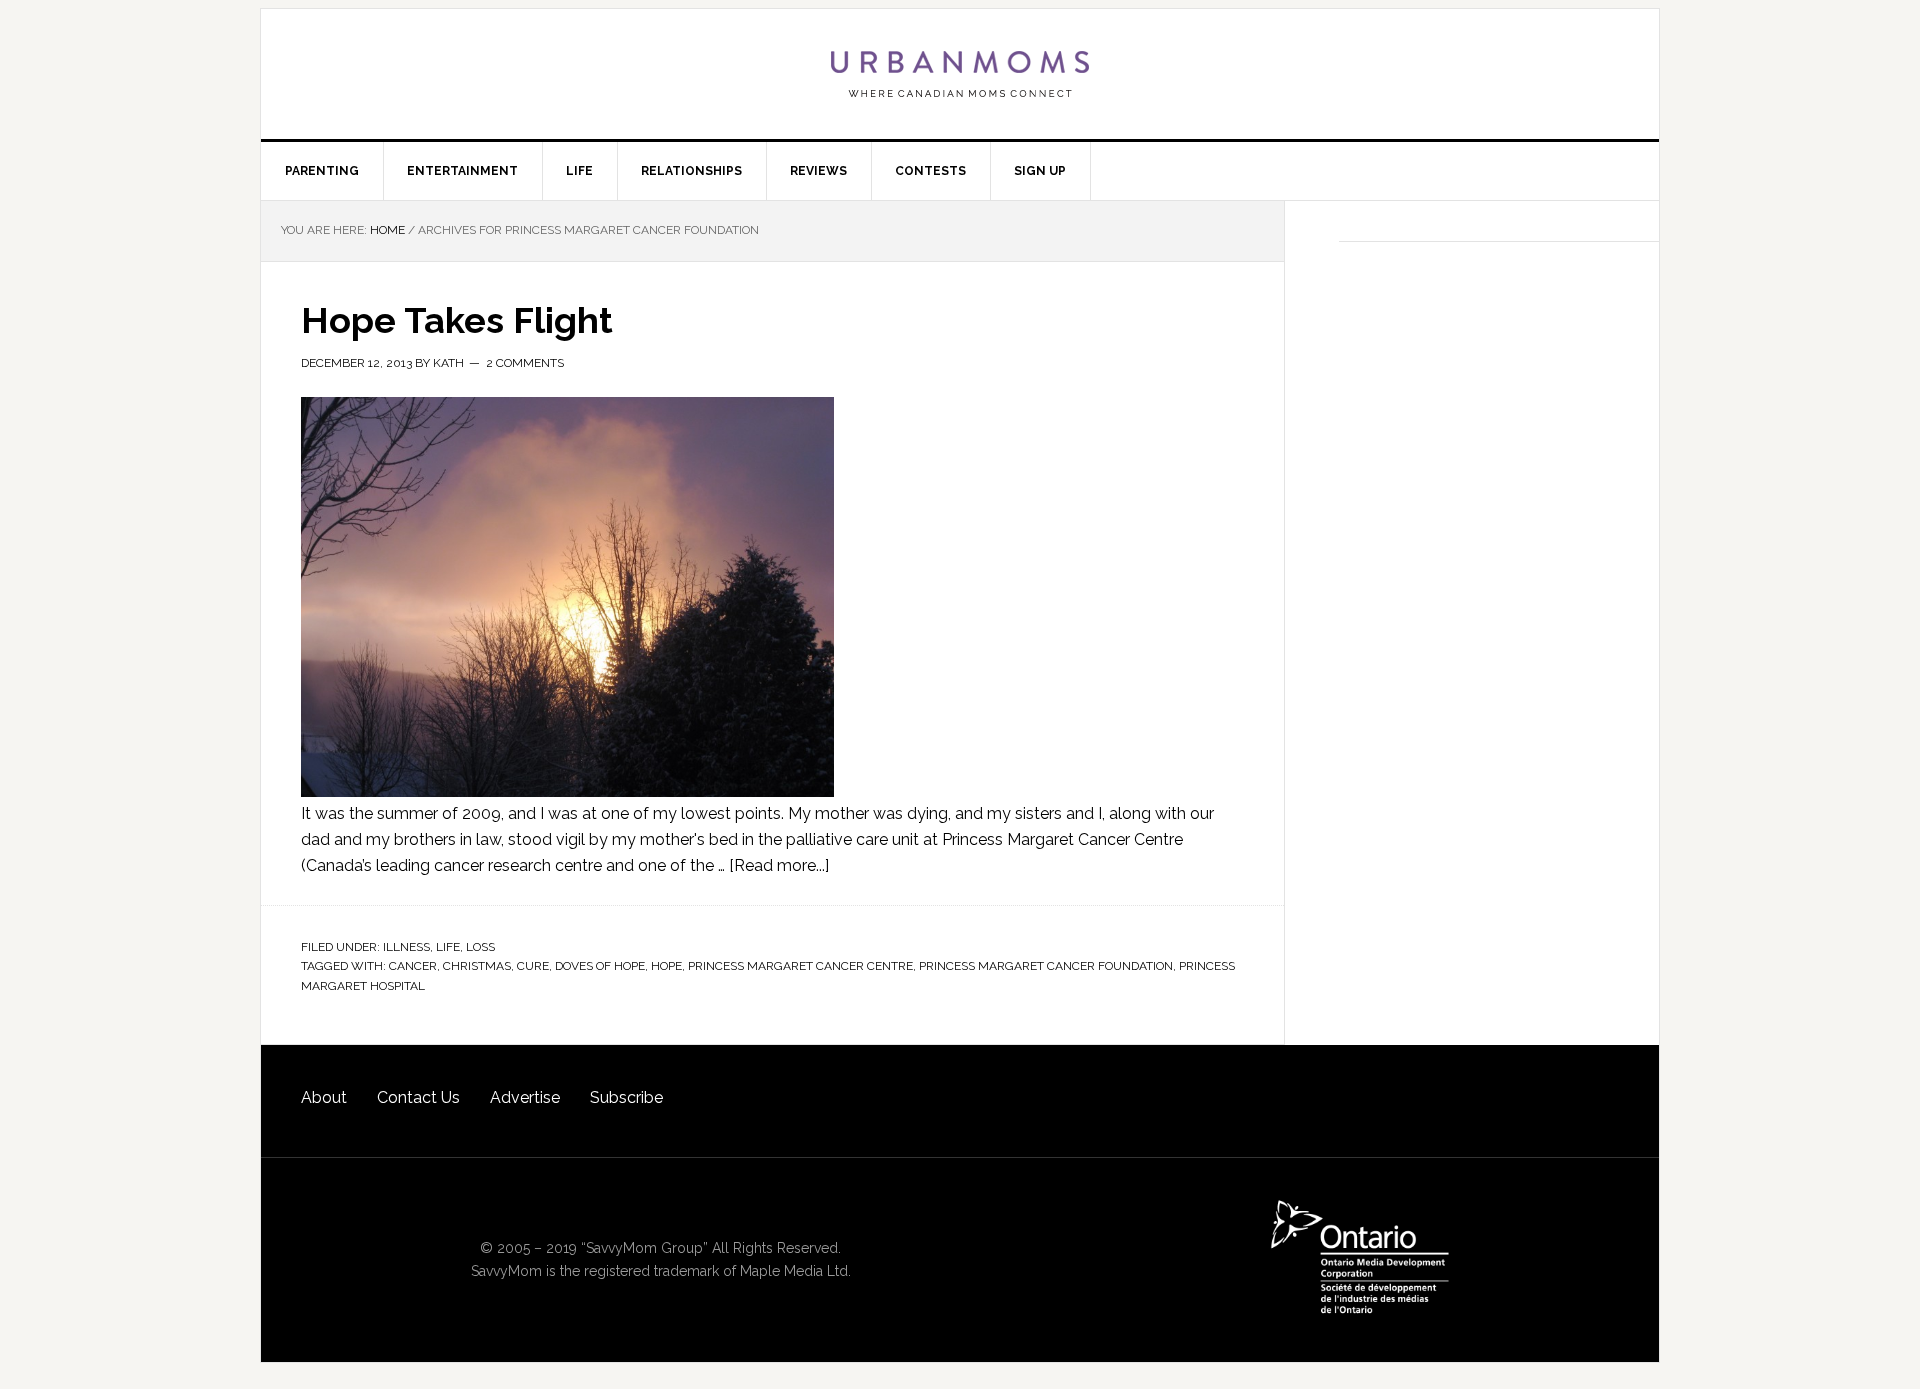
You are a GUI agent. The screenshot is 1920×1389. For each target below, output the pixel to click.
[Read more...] (779, 865)
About (324, 1097)
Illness (406, 947)
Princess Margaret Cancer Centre (800, 966)
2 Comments (525, 363)
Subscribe (626, 1097)
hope (666, 966)
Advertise (525, 1097)
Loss (480, 947)
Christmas (477, 966)
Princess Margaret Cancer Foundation (1046, 966)
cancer (413, 966)
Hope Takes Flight (457, 320)
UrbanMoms (960, 74)
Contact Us (418, 1097)
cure (533, 966)
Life (448, 947)
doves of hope (600, 966)
